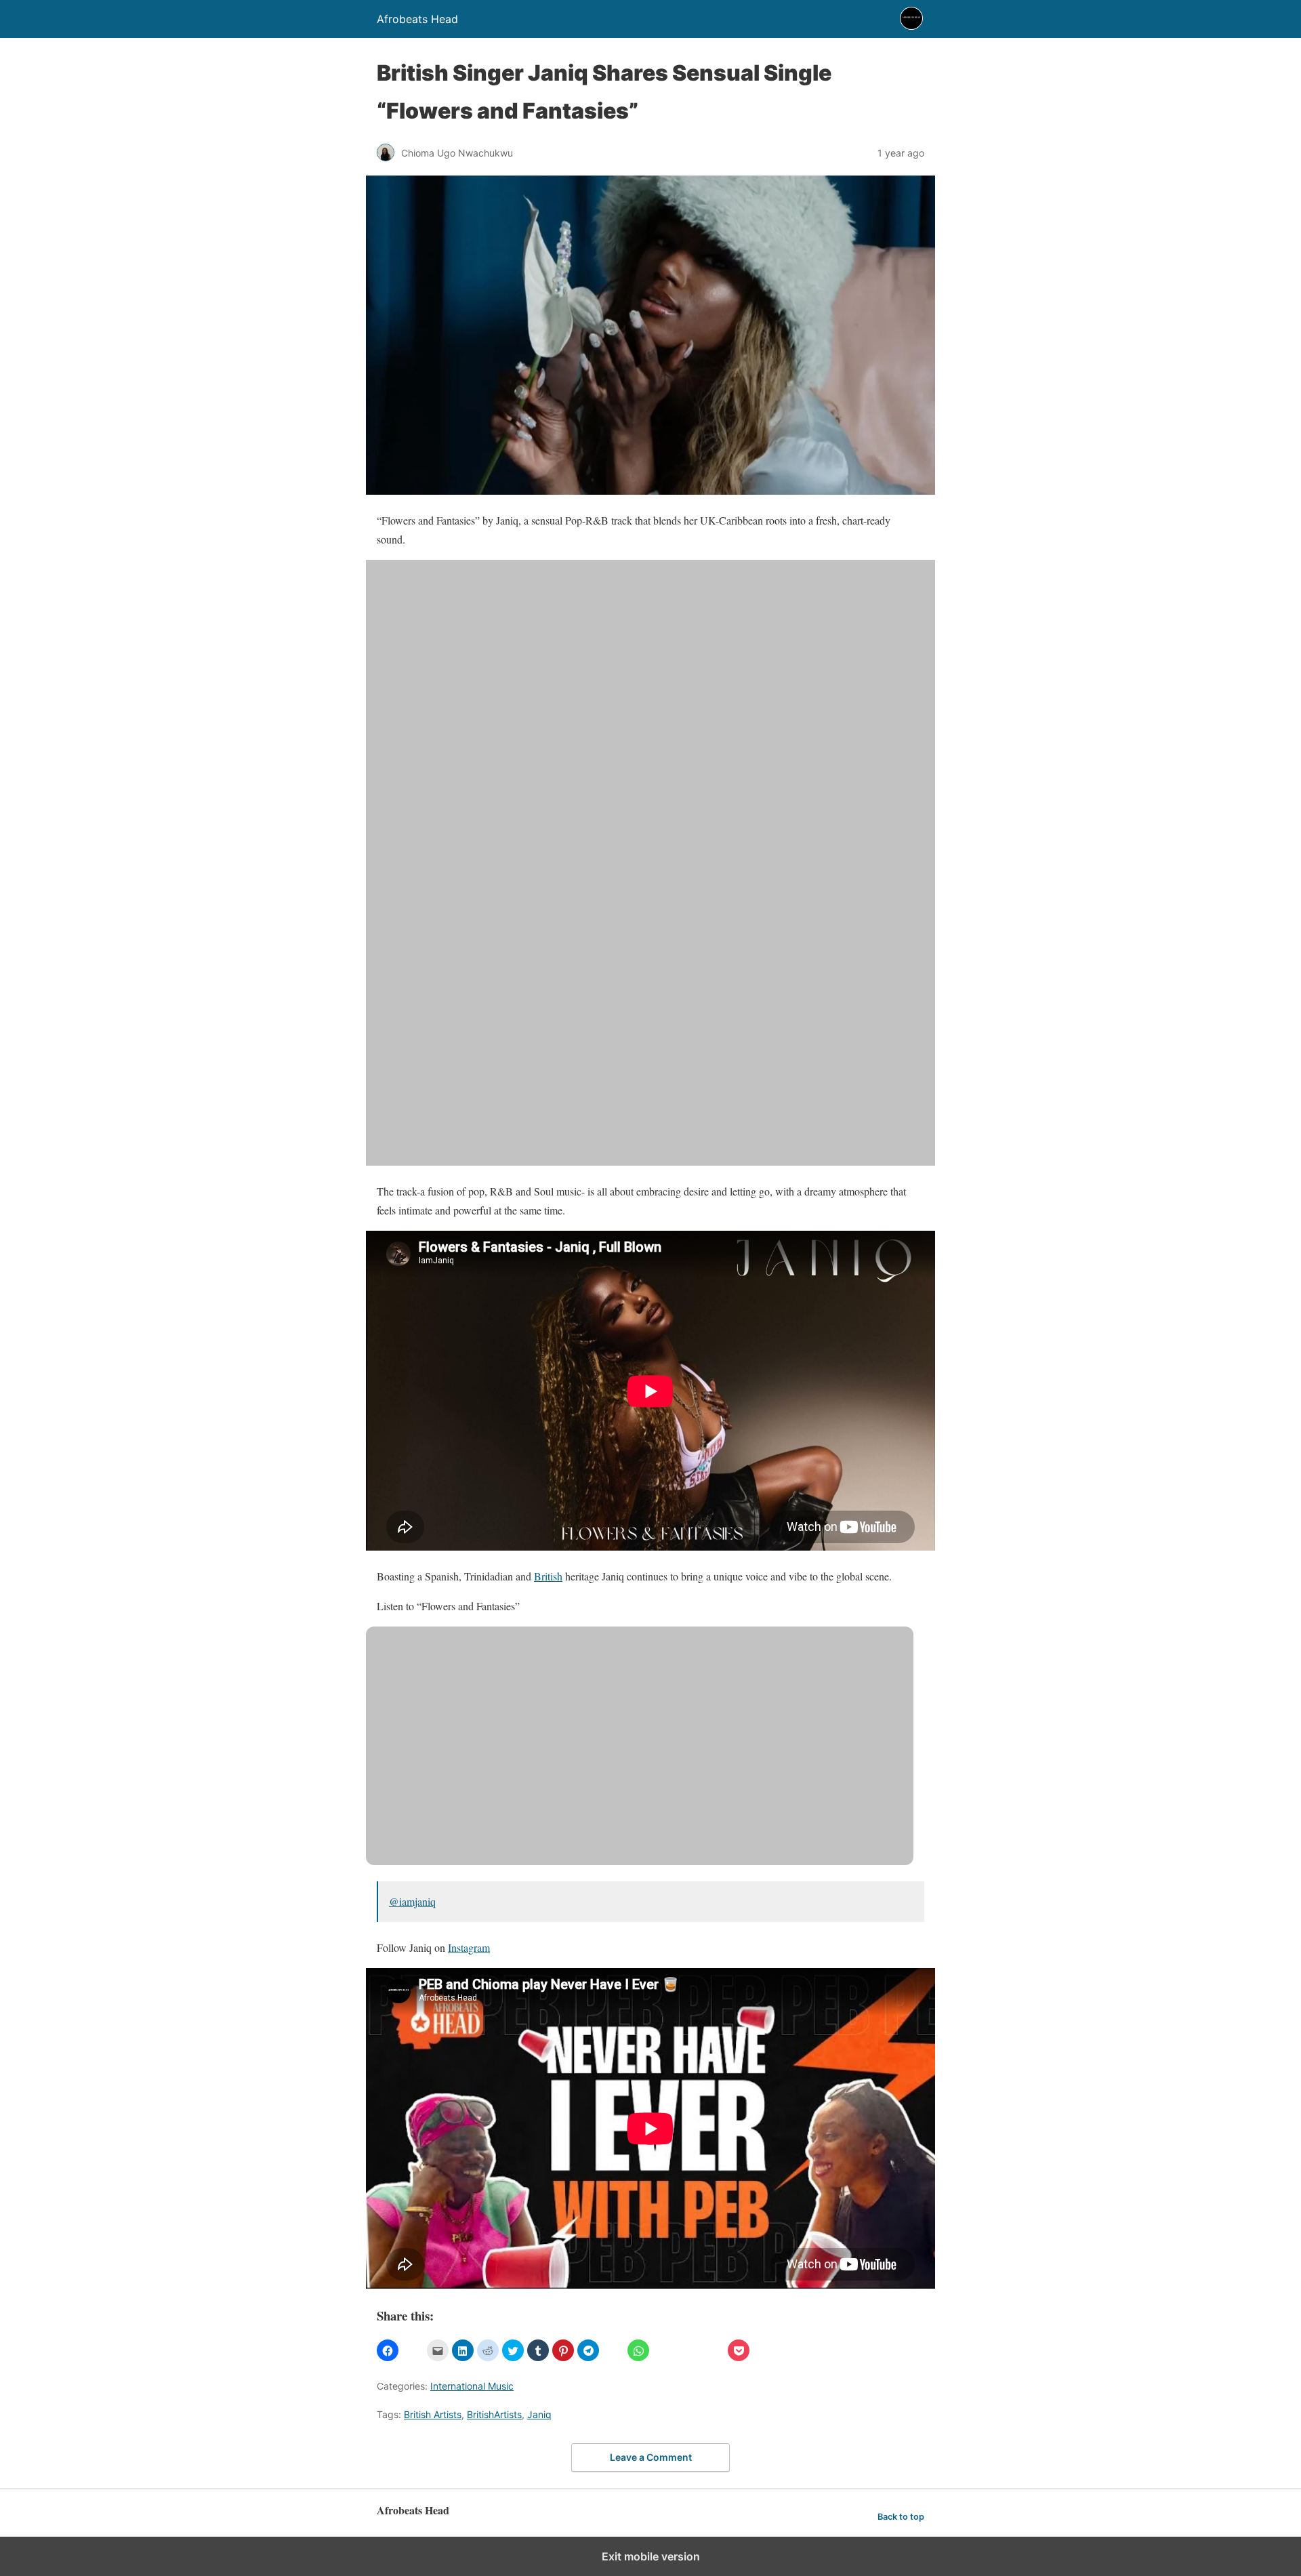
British (548, 1576)
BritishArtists (494, 2414)
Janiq (539, 2414)
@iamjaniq (412, 1901)
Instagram (469, 1947)
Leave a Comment (651, 2457)
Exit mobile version (651, 2556)
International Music (472, 2386)
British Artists (433, 2414)
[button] (388, 2350)
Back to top (901, 2517)
